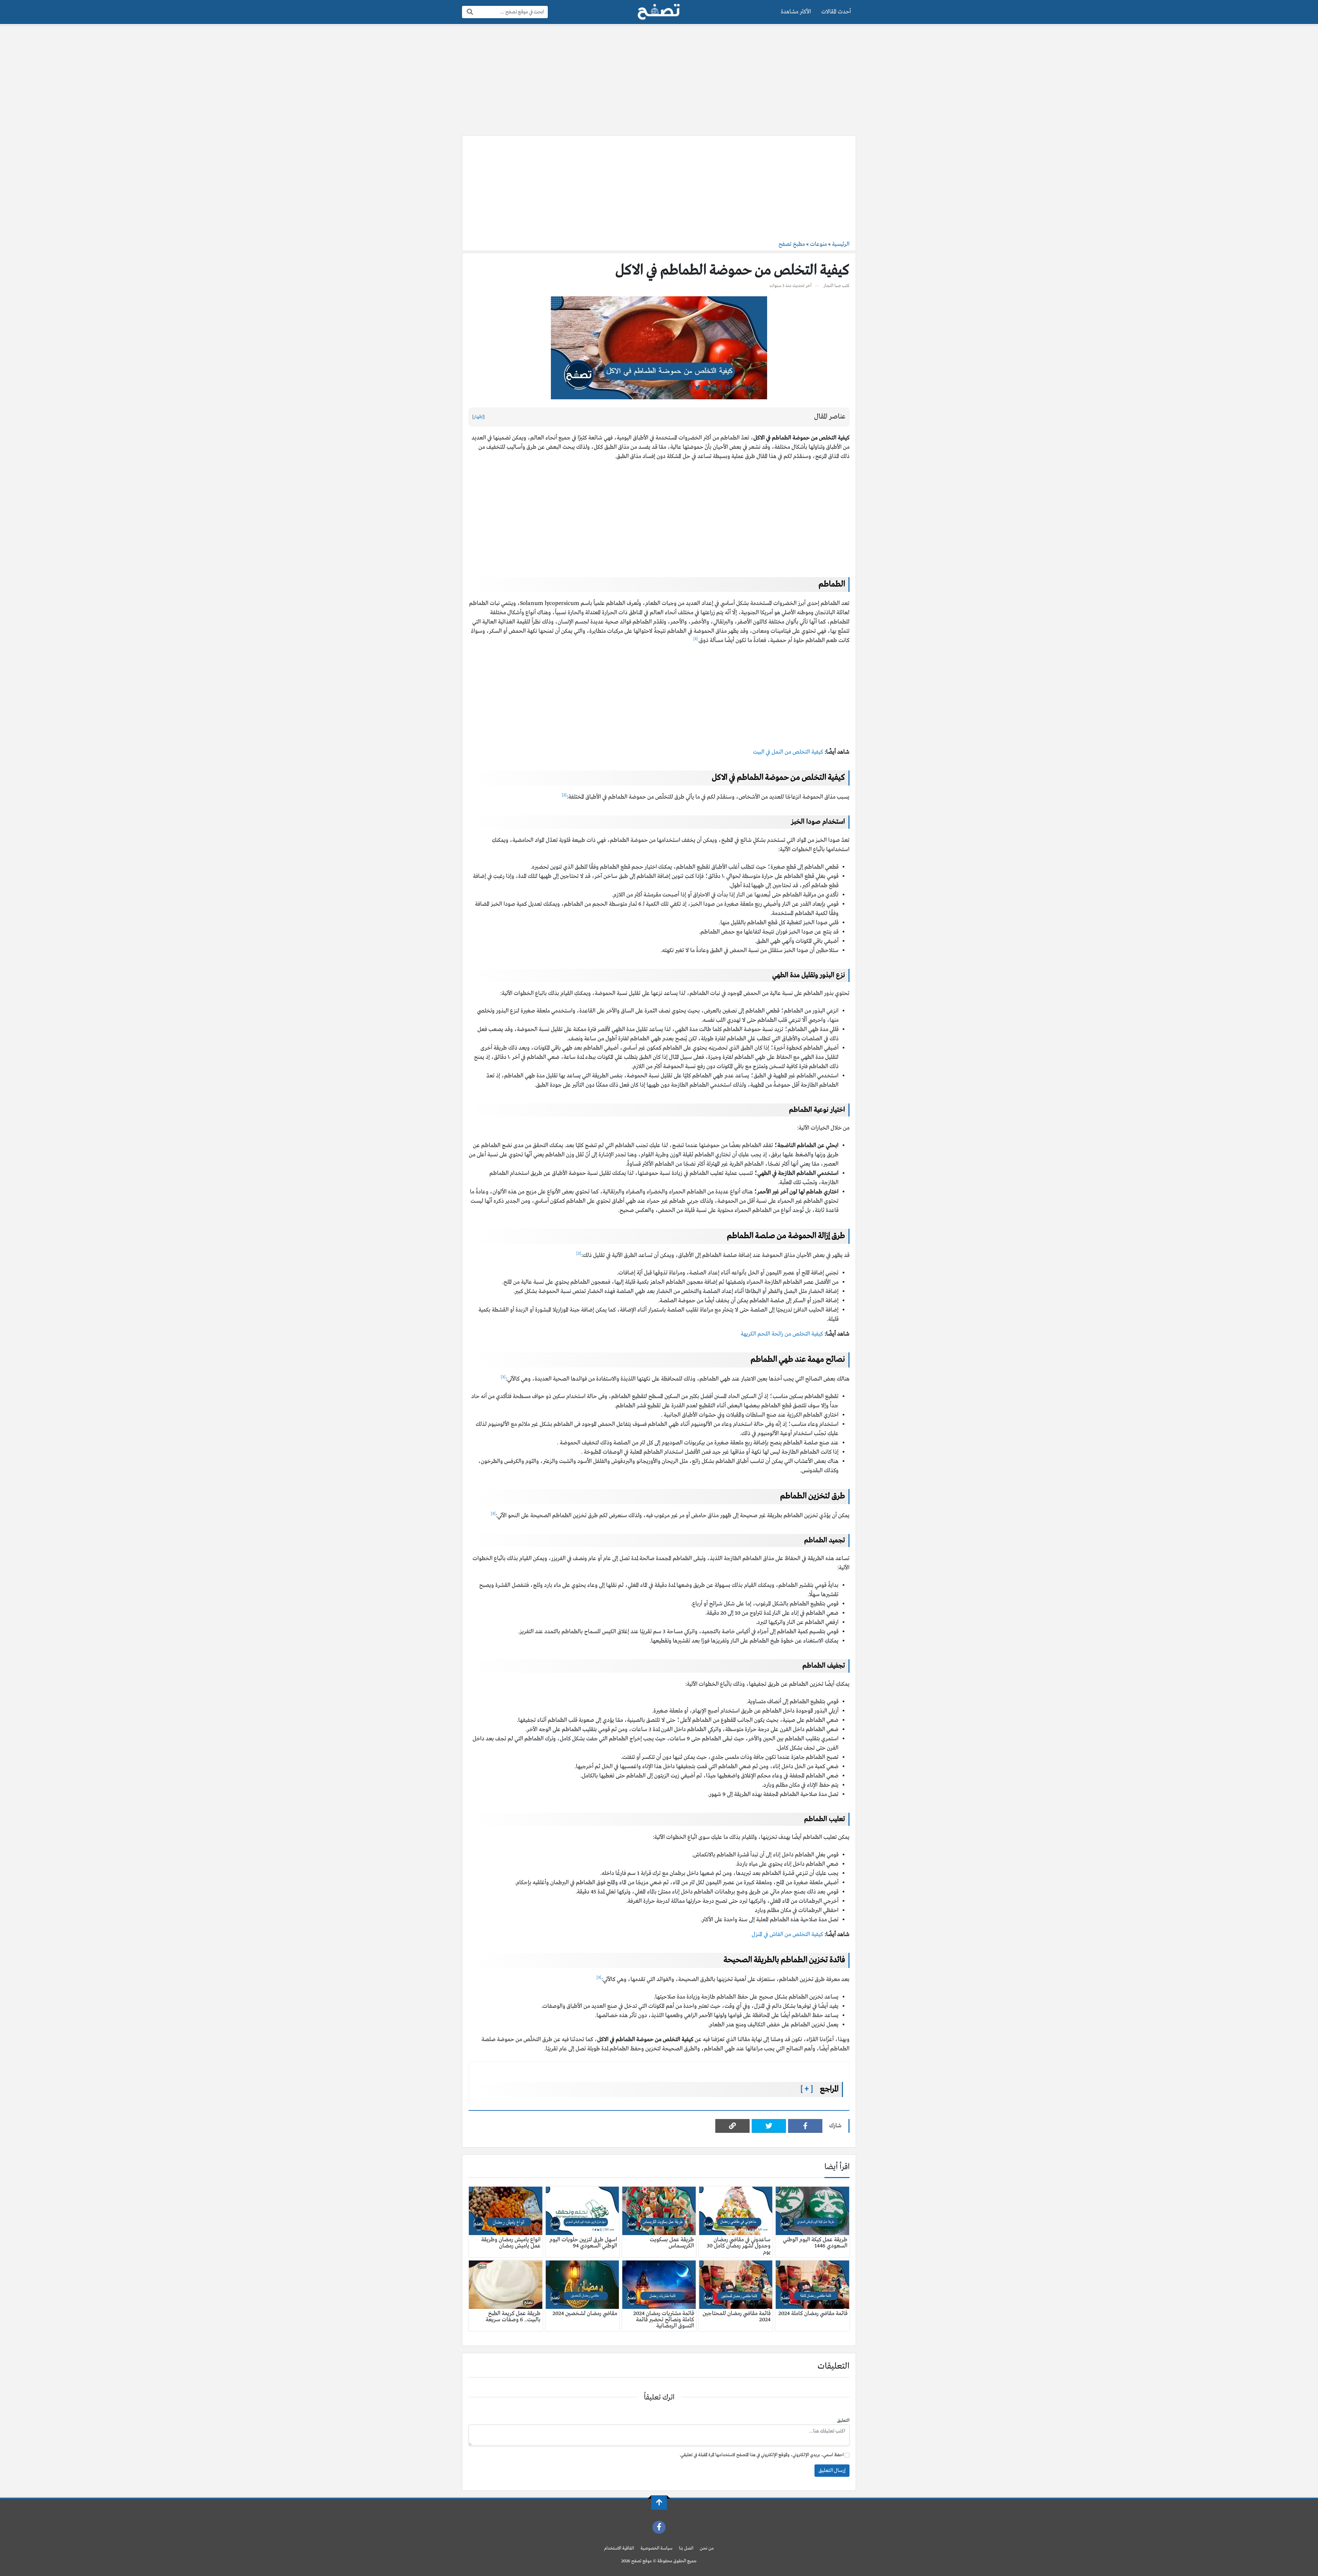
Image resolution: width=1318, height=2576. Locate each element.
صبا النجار (832, 286)
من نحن (707, 2548)
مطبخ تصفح (792, 244)
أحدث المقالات (836, 12)
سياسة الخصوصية (656, 2548)
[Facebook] (805, 2126)
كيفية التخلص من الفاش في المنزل (787, 1934)
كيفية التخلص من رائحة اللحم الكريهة (782, 1334)
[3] (503, 1377)
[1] (696, 639)
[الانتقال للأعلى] (659, 2503)
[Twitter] (769, 2126)
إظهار (478, 417)
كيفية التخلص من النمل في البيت (788, 752)
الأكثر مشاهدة (796, 12)
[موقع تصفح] (659, 12)
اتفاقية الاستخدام (619, 2548)
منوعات (818, 244)
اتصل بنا (686, 2548)
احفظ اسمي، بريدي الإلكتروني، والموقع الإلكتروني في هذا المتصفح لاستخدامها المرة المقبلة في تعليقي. (762, 2455)
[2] (564, 795)
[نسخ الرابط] (732, 2126)
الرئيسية (841, 244)
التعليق (843, 2421)
